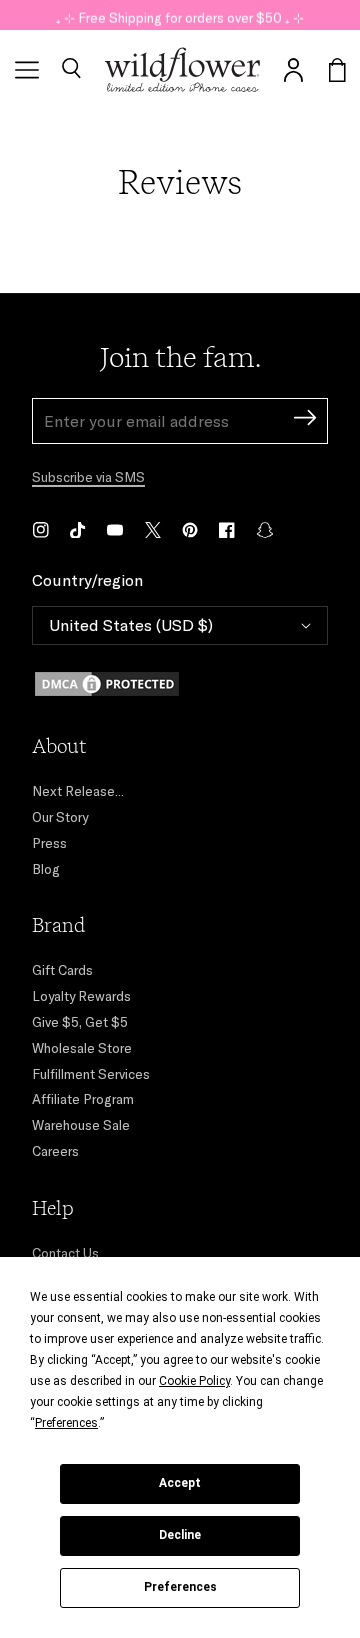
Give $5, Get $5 (80, 1022)
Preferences (180, 1587)
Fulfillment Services (91, 1074)
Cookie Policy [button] (194, 1381)
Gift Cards (62, 970)
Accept (180, 1483)
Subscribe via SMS (88, 477)
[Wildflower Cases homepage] (182, 70)
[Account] (294, 70)
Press (49, 843)
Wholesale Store (82, 1048)
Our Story (60, 817)
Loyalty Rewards (81, 996)
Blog (46, 869)
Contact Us (65, 1253)
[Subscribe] (305, 420)
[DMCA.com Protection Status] (180, 684)
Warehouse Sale (81, 1125)
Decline (180, 1535)
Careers (55, 1151)
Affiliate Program (83, 1099)
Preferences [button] (66, 1423)
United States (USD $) (131, 625)
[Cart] (338, 70)
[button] (71, 70)
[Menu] (27, 70)
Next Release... (78, 791)
